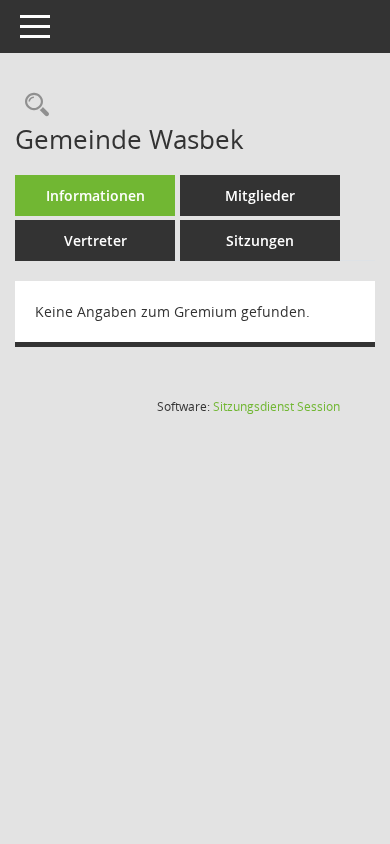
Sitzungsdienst (276, 406)
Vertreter (95, 240)
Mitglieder (260, 195)
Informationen (95, 195)
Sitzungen (260, 240)
